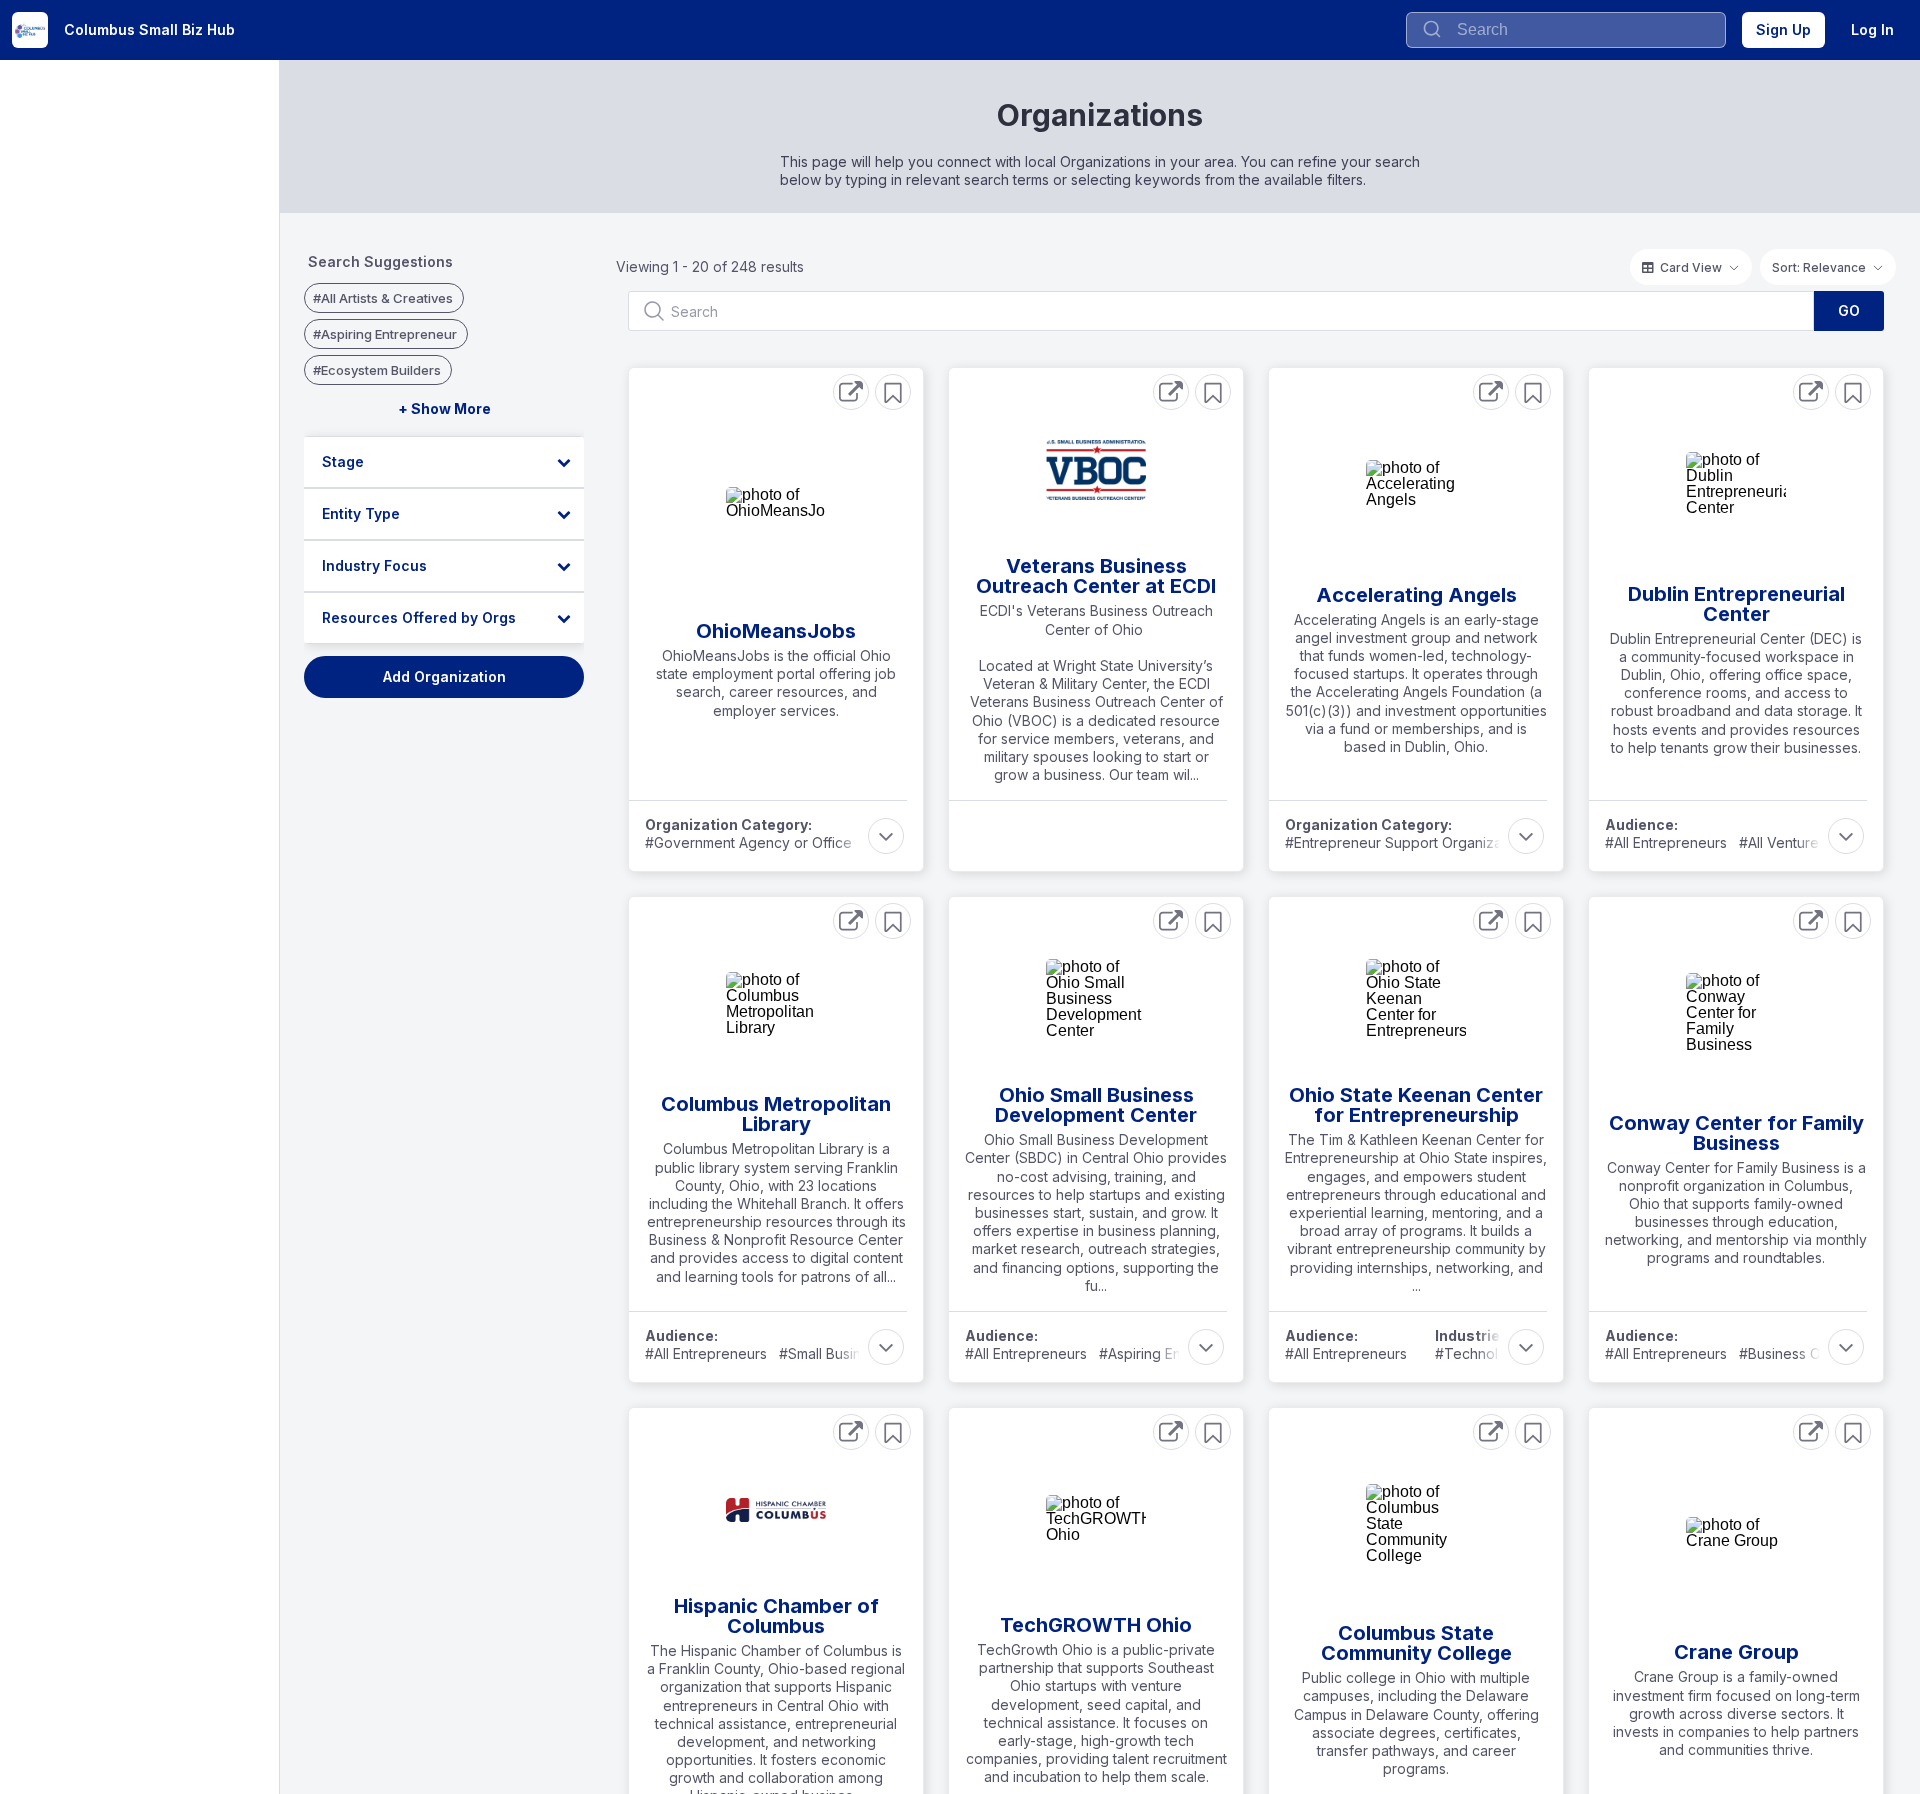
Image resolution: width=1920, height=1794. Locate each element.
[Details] (851, 392)
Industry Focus (374, 565)
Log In (1872, 29)
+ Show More (444, 408)
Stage (343, 461)
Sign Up (1783, 29)
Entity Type (361, 513)
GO (1849, 310)
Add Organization (444, 676)
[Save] (893, 392)
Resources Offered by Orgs (419, 617)
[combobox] (1566, 30)
